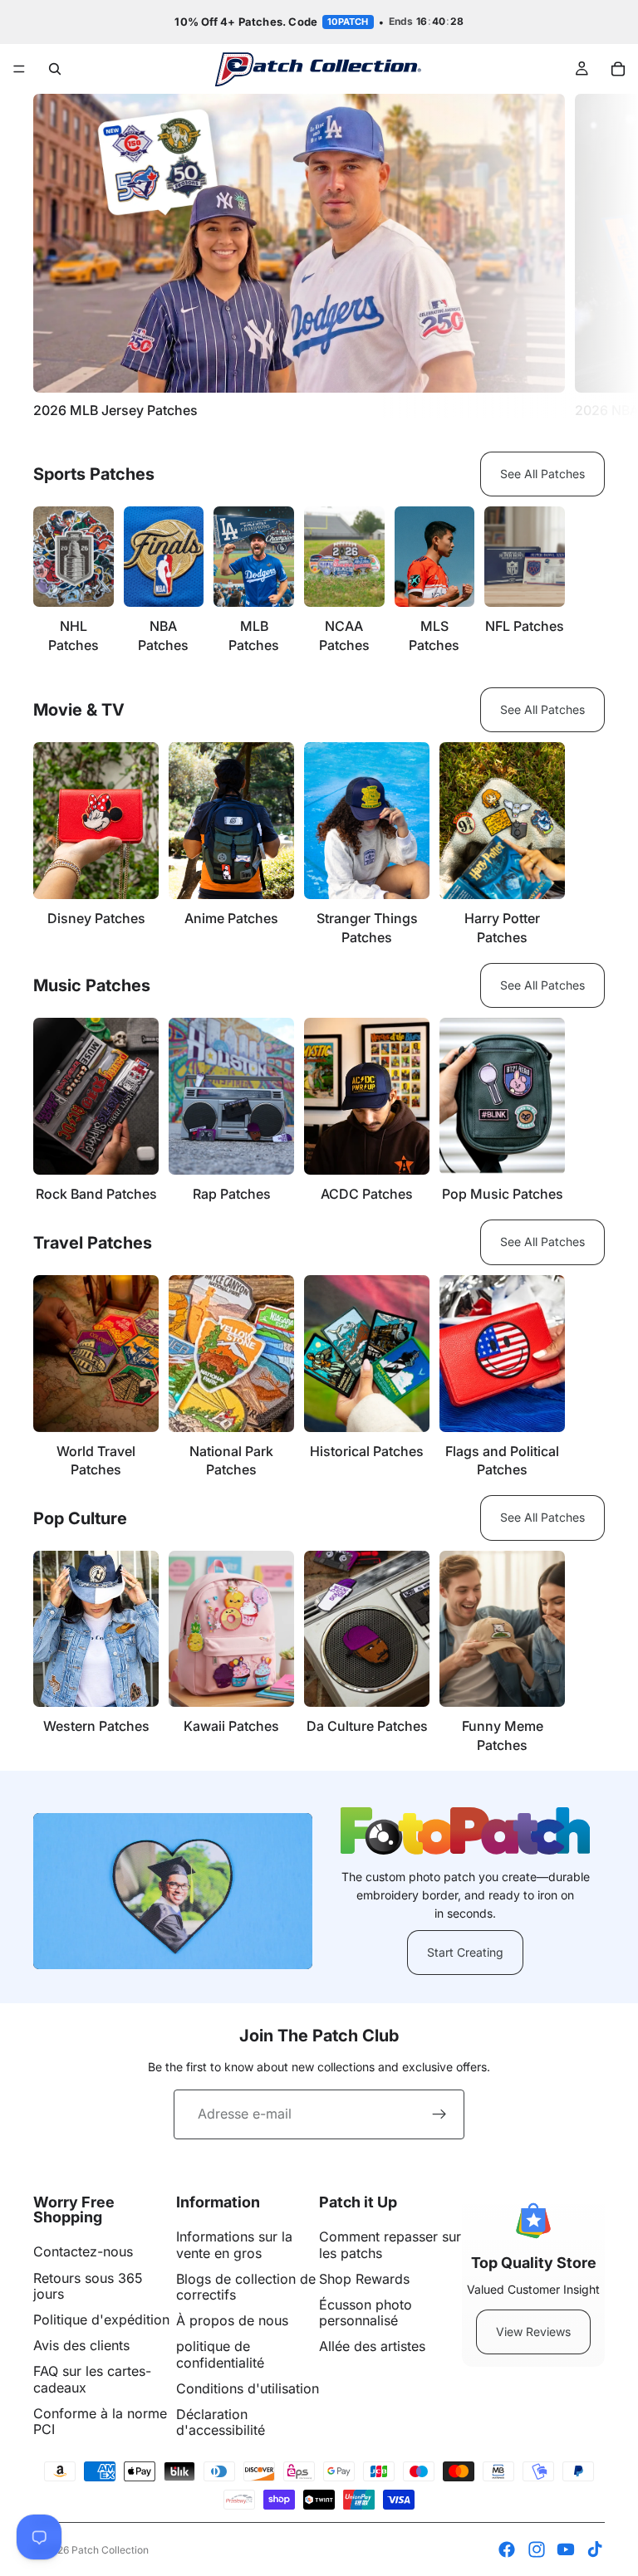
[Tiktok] (595, 2549)
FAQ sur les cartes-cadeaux (92, 2379)
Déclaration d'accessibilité (221, 2422)
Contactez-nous (83, 2251)
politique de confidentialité (220, 2354)
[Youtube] (566, 2549)
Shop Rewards (364, 2279)
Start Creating (465, 1952)
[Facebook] (507, 2549)
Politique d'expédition (101, 2319)
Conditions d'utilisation (248, 2388)
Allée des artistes (372, 2346)
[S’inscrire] (439, 2114)
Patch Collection (110, 2550)
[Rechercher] (55, 69)
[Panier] (618, 69)
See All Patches (542, 474)
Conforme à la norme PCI (100, 2421)
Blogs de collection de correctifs (246, 2287)
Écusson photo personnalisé (366, 2312)
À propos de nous (232, 2320)
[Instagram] (537, 2549)
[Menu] (19, 69)
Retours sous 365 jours (88, 2286)
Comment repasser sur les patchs (390, 2244)
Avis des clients (81, 2345)
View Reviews (533, 2332)
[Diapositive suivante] (586, 256)
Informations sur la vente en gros (234, 2244)
